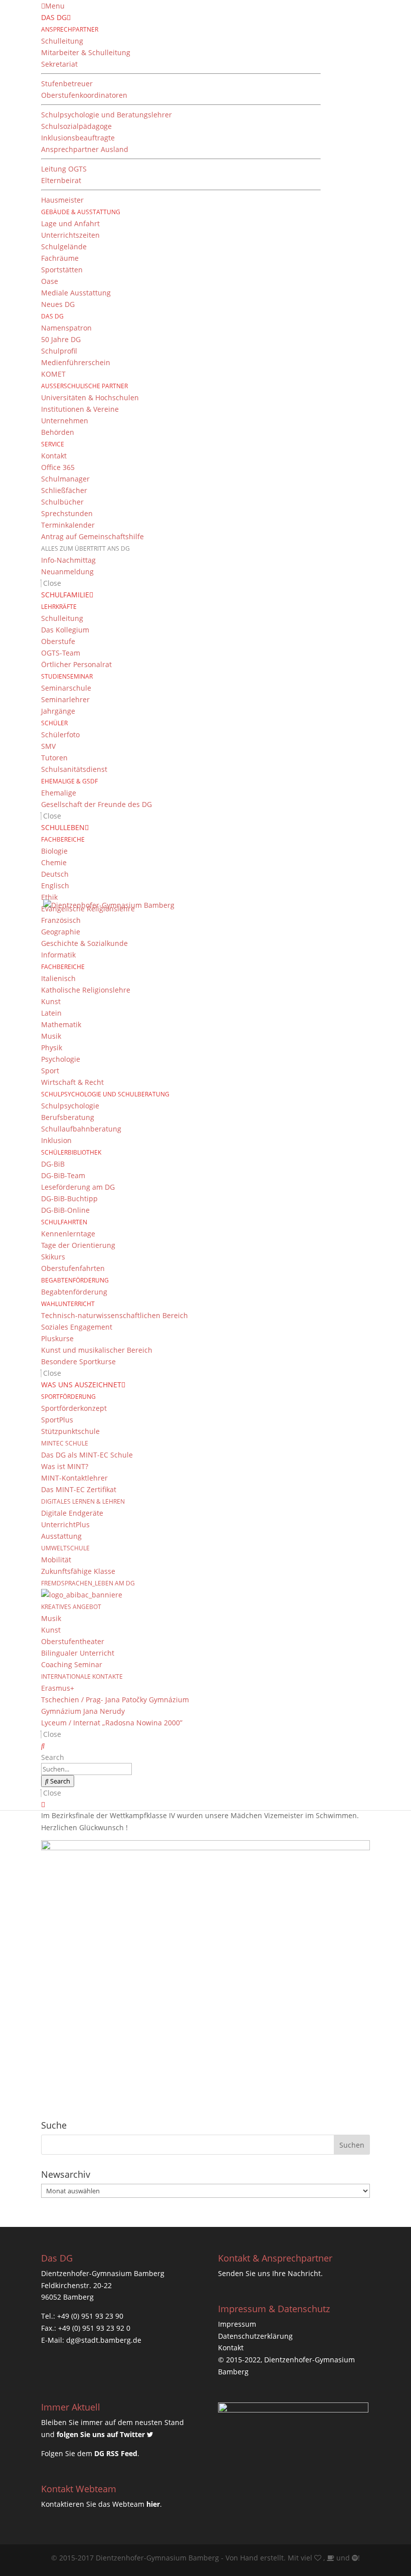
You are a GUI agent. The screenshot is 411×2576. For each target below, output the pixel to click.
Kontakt (231, 2348)
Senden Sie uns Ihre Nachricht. (270, 2273)
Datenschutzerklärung (255, 2336)
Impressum (237, 2324)
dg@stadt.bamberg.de (104, 2340)
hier (153, 2504)
